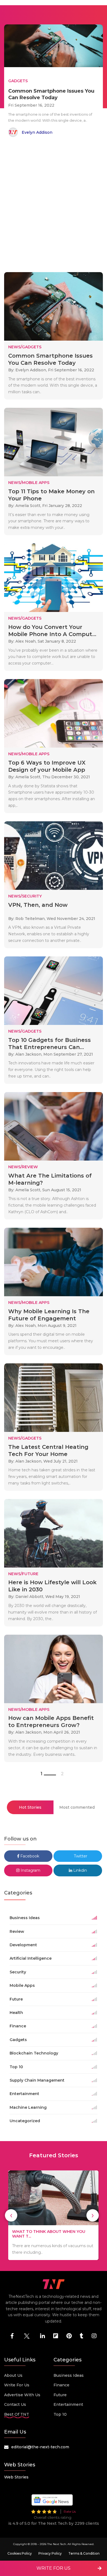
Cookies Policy (20, 2553)
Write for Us (17, 2385)
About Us (13, 2375)
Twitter (80, 1856)
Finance (61, 2385)
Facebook (29, 1856)
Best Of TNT (17, 2414)
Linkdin (80, 1870)
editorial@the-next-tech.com (40, 2447)
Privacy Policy (50, 2553)
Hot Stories (30, 1807)
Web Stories (16, 2477)
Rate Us (70, 2511)
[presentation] (11, 2215)
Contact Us (15, 2404)
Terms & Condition (84, 2553)
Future (60, 2395)
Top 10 (60, 2414)
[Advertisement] (54, 206)
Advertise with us (22, 2395)
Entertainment (68, 2404)
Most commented (77, 1807)
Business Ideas (69, 2375)
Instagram (30, 1870)
